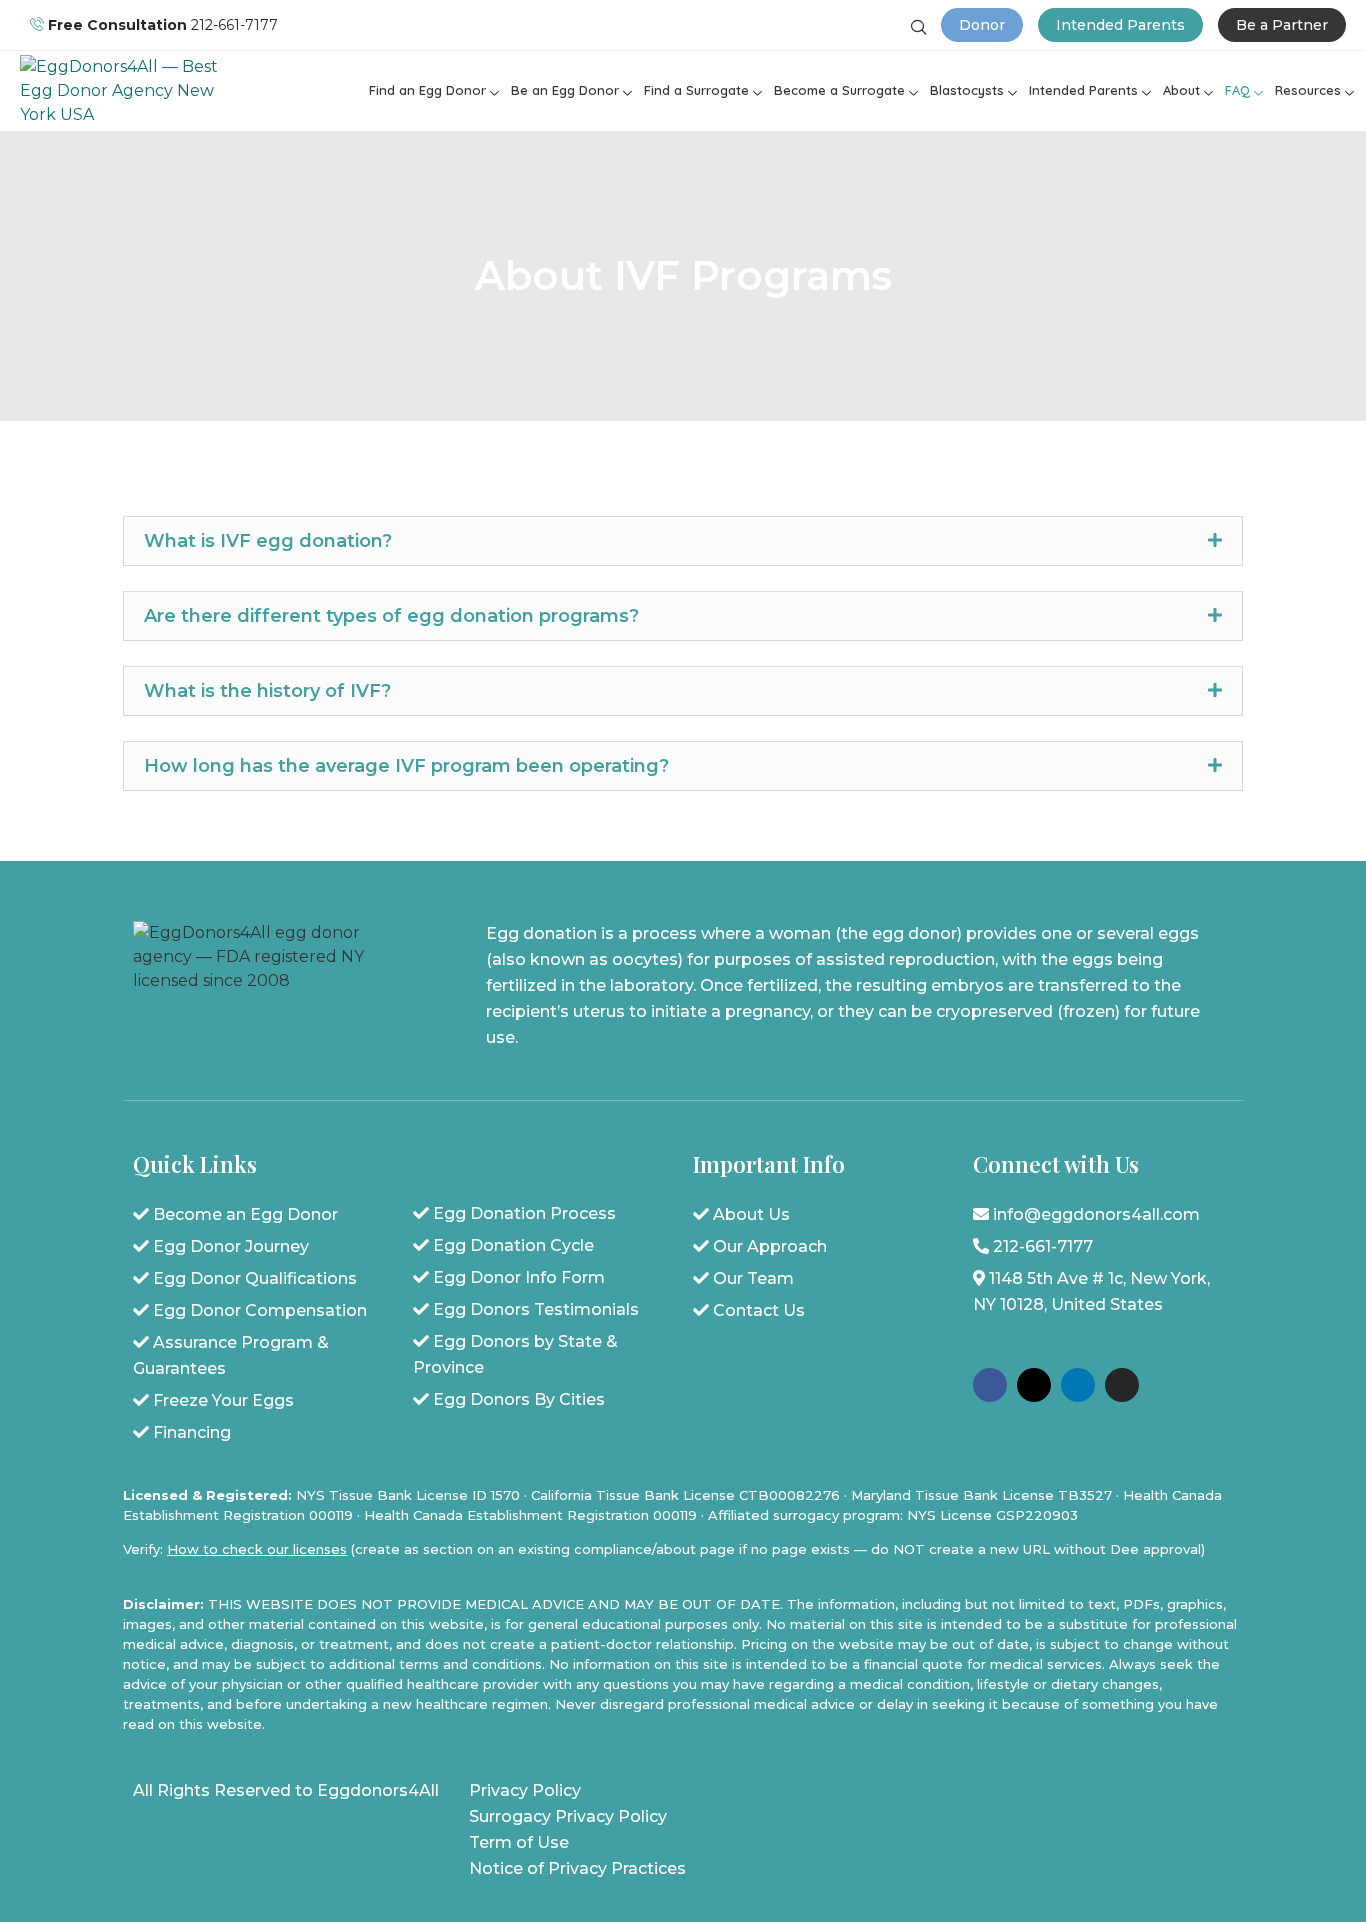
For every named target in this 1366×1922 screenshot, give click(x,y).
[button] (683, 541)
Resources (1308, 90)
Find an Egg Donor (427, 90)
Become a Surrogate (839, 90)
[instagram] (1122, 1385)
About (1181, 90)
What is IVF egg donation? (268, 541)
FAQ (1237, 90)
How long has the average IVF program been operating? (406, 766)
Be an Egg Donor (565, 90)
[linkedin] (1078, 1385)
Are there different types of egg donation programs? (391, 616)
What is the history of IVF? (267, 691)
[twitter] (1034, 1385)
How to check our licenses (257, 1549)
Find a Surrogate (696, 90)
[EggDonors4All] (119, 114)
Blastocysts (967, 90)
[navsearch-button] (919, 29)
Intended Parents (1083, 90)
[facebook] (990, 1385)
